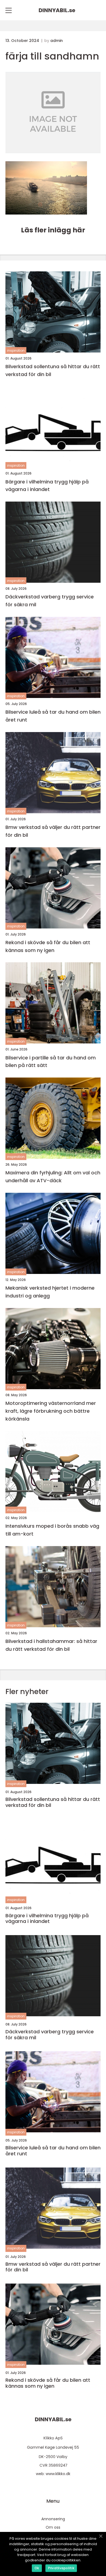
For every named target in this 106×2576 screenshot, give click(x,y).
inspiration (16, 350)
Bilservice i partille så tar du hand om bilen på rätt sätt (51, 1062)
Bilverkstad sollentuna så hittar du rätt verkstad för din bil (53, 370)
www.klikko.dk (58, 2474)
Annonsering (53, 2519)
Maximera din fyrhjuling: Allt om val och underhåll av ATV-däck (53, 1177)
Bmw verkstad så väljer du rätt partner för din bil (53, 831)
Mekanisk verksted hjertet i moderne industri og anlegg (50, 1292)
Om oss (53, 2527)
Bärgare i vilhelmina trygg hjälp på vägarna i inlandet (47, 486)
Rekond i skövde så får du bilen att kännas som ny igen (48, 946)
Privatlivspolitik (61, 2568)
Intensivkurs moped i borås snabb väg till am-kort (52, 1530)
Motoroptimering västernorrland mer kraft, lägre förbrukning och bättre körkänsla (51, 1411)
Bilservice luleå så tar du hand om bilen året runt (53, 716)
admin (57, 41)
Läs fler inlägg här (53, 230)
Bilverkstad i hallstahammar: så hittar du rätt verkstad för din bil (51, 1645)
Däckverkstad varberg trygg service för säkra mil (50, 601)
